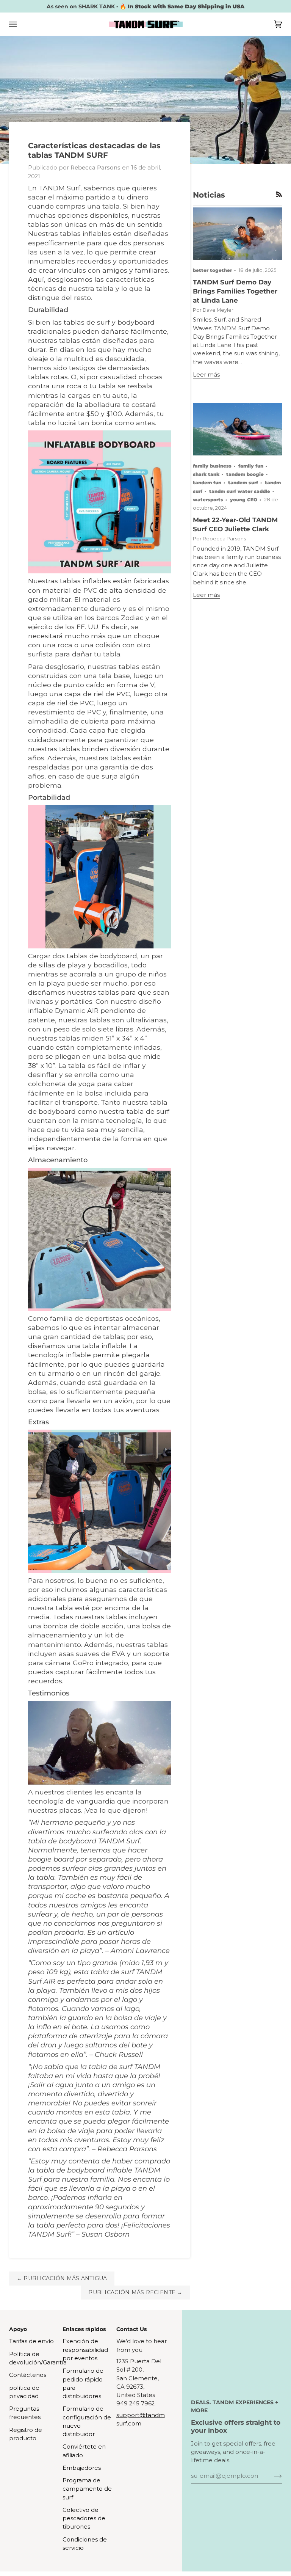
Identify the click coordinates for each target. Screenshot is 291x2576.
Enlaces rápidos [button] (84, 2329)
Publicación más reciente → (135, 2292)
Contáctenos (28, 2375)
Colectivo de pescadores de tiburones (84, 2519)
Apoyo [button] (18, 2329)
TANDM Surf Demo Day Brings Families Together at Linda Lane (235, 291)
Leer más (206, 375)
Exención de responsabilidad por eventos (85, 2350)
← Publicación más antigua (62, 2278)
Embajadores (82, 2468)
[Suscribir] (272, 2476)
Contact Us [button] (131, 2329)
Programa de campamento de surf (87, 2489)
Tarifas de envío (31, 2341)
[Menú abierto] (20, 24)
